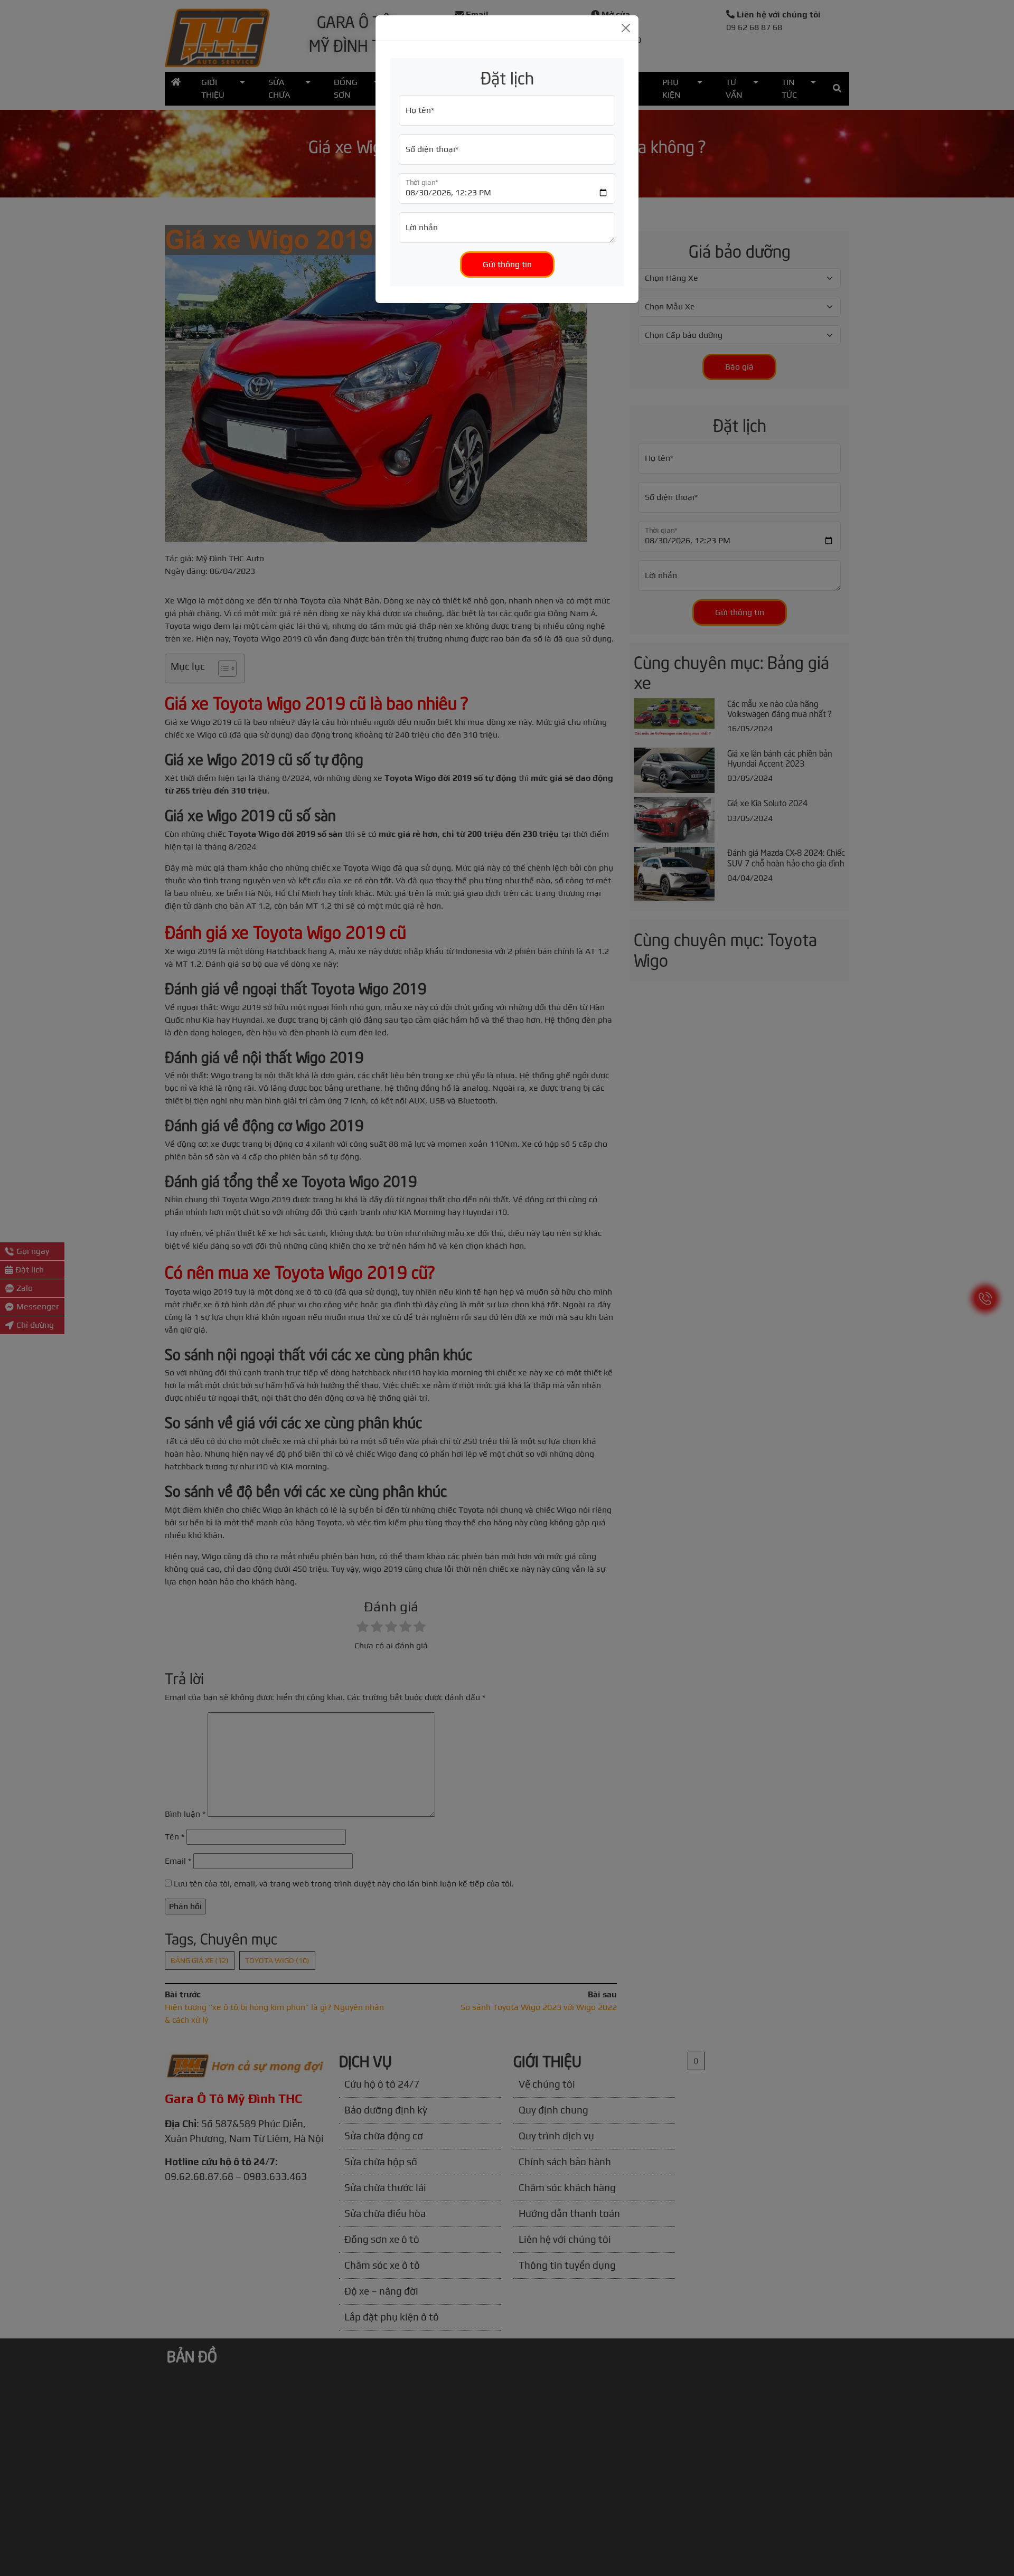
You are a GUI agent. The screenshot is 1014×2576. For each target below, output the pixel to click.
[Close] (626, 28)
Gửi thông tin (507, 264)
